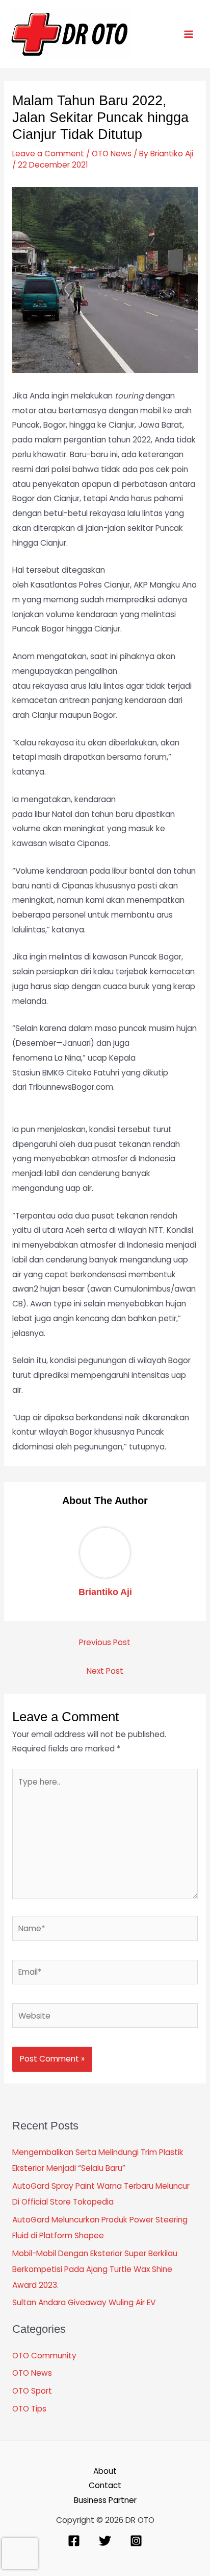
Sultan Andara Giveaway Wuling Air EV (84, 2302)
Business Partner (105, 2500)
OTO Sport (32, 2391)
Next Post (105, 1671)
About (105, 2471)
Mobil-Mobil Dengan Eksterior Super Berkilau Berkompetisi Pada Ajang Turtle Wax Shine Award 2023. (95, 2269)
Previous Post (105, 1642)
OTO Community (44, 2356)
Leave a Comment (48, 154)
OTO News (112, 154)
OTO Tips (29, 2409)
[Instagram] (136, 2541)
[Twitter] (105, 2541)
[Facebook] (74, 2541)
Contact (105, 2485)
